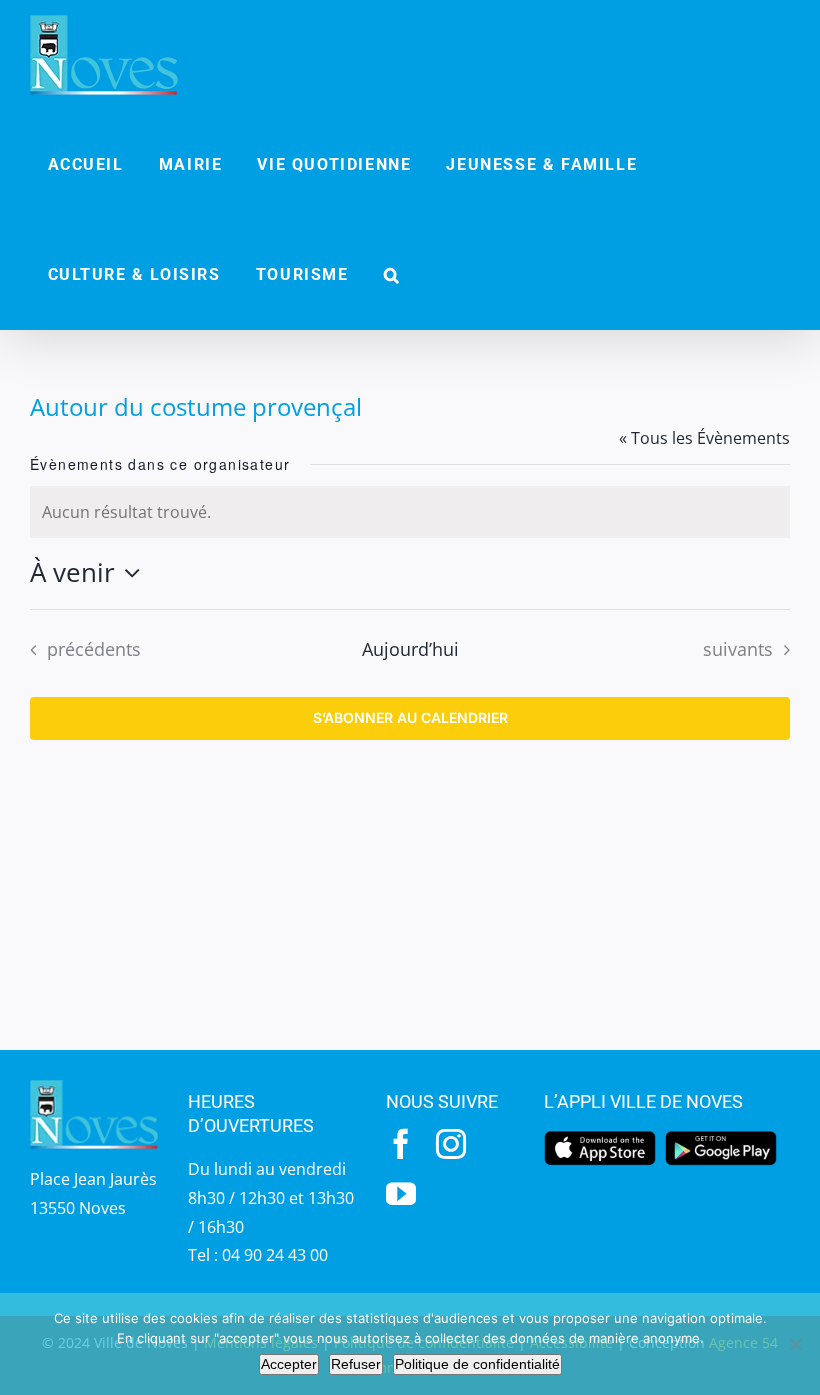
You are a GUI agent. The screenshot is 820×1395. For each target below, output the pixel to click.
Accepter (289, 1364)
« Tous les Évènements (704, 438)
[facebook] (401, 1144)
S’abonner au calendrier (410, 718)
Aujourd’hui (410, 649)
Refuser (356, 1364)
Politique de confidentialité (477, 1364)
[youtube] (401, 1194)
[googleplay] (721, 1137)
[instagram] (451, 1144)
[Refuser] (795, 1344)
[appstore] (600, 1137)
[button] (392, 275)
